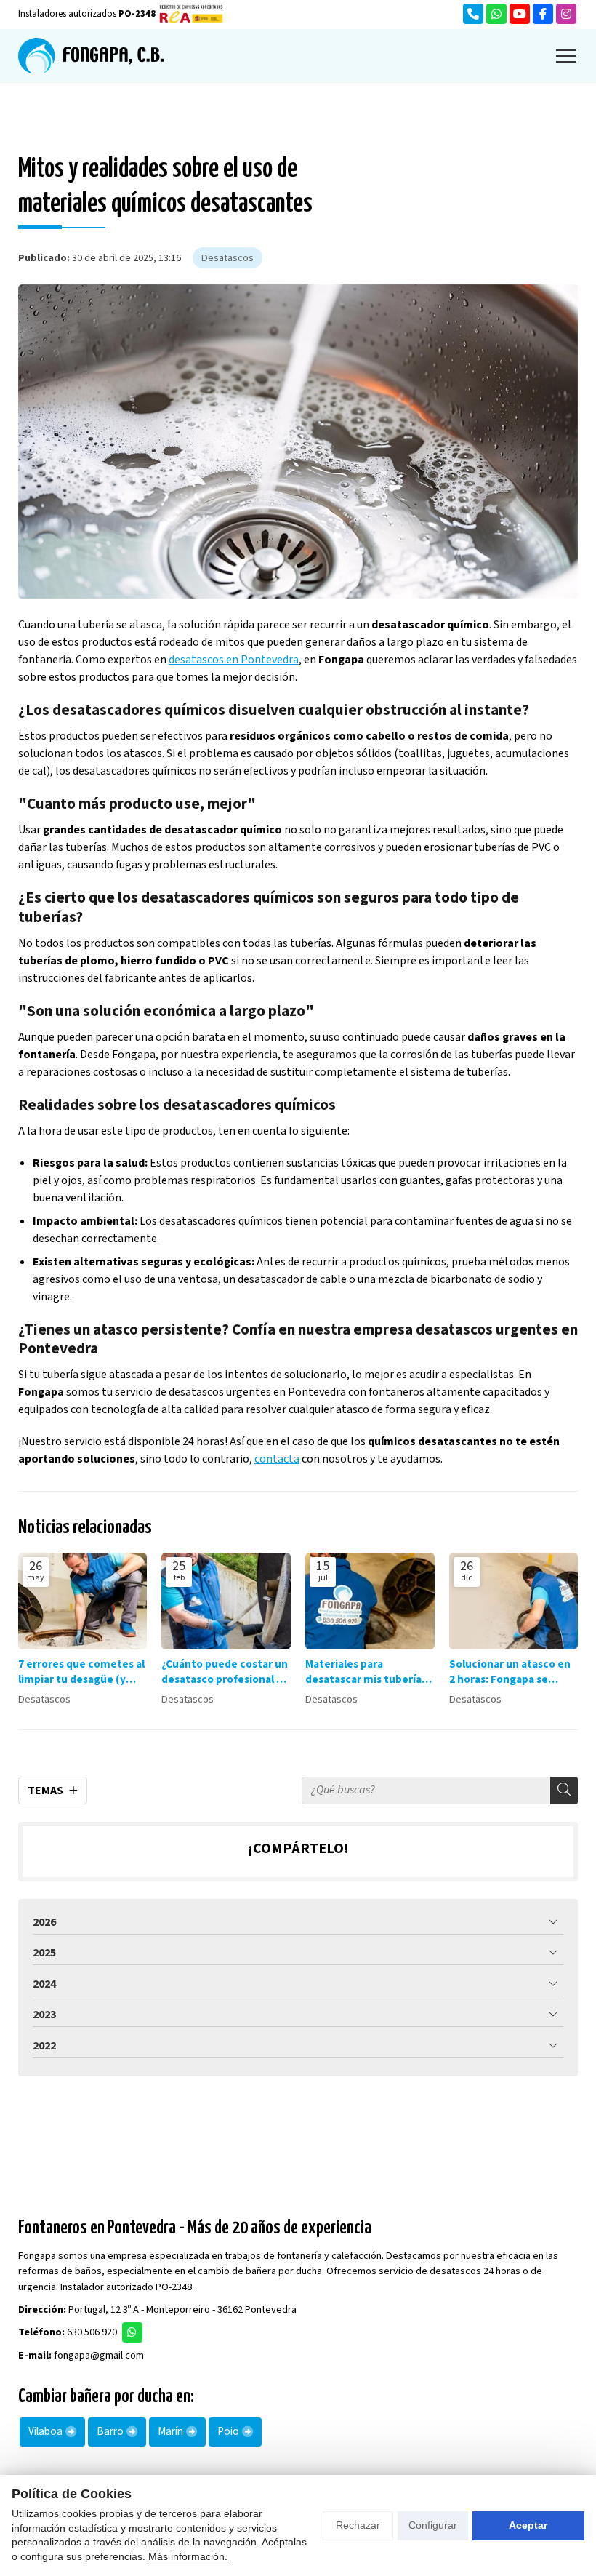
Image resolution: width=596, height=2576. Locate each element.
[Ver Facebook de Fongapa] (543, 14)
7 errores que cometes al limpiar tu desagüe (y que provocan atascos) (81, 1672)
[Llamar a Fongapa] (473, 14)
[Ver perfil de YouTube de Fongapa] (520, 14)
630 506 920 (92, 2332)
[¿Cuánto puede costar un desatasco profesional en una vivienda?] (226, 1601)
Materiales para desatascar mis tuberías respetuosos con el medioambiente (366, 1672)
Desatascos (227, 258)
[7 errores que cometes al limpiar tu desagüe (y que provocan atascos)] (83, 1601)
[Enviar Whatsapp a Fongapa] (496, 14)
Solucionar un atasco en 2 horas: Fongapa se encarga (510, 1672)
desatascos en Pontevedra (234, 660)
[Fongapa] (91, 56)
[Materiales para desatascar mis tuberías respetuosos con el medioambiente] (370, 1601)
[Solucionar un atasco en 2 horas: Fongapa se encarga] (514, 1601)
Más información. (188, 2556)
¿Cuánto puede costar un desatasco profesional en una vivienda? (225, 1672)
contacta (277, 1459)
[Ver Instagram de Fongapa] (566, 14)
